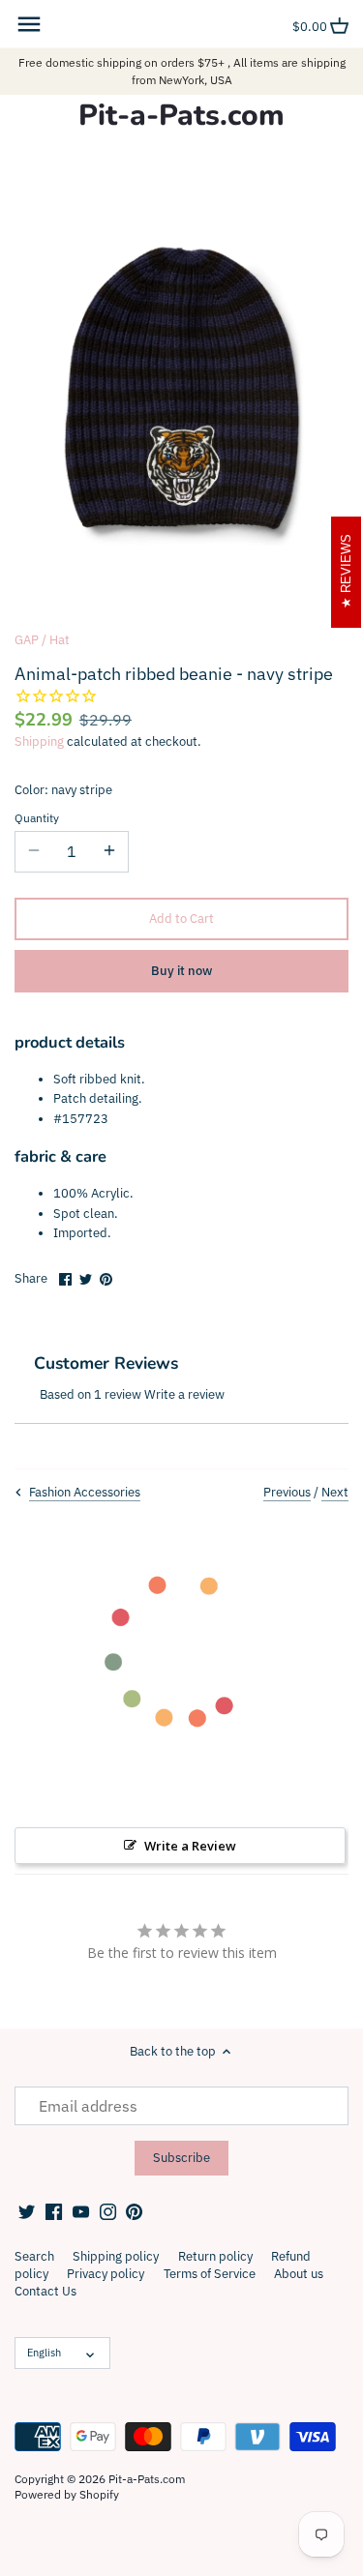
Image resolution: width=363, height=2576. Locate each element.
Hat (60, 640)
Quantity (37, 818)
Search (34, 2256)
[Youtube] (81, 2211)
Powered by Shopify (67, 2494)
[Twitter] (27, 2211)
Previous (287, 1492)
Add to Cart (181, 918)
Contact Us (45, 2291)
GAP (27, 640)
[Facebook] (54, 2211)
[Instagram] (108, 2211)
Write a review (184, 1394)
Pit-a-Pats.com (181, 116)
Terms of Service (210, 2274)
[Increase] (109, 851)
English (44, 2353)
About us (299, 2274)
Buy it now (181, 971)
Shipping (39, 741)
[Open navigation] (29, 24)
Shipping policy (116, 2256)
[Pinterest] (134, 2211)
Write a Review (190, 1846)
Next (335, 1492)
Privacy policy (106, 2274)
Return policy (215, 2256)
